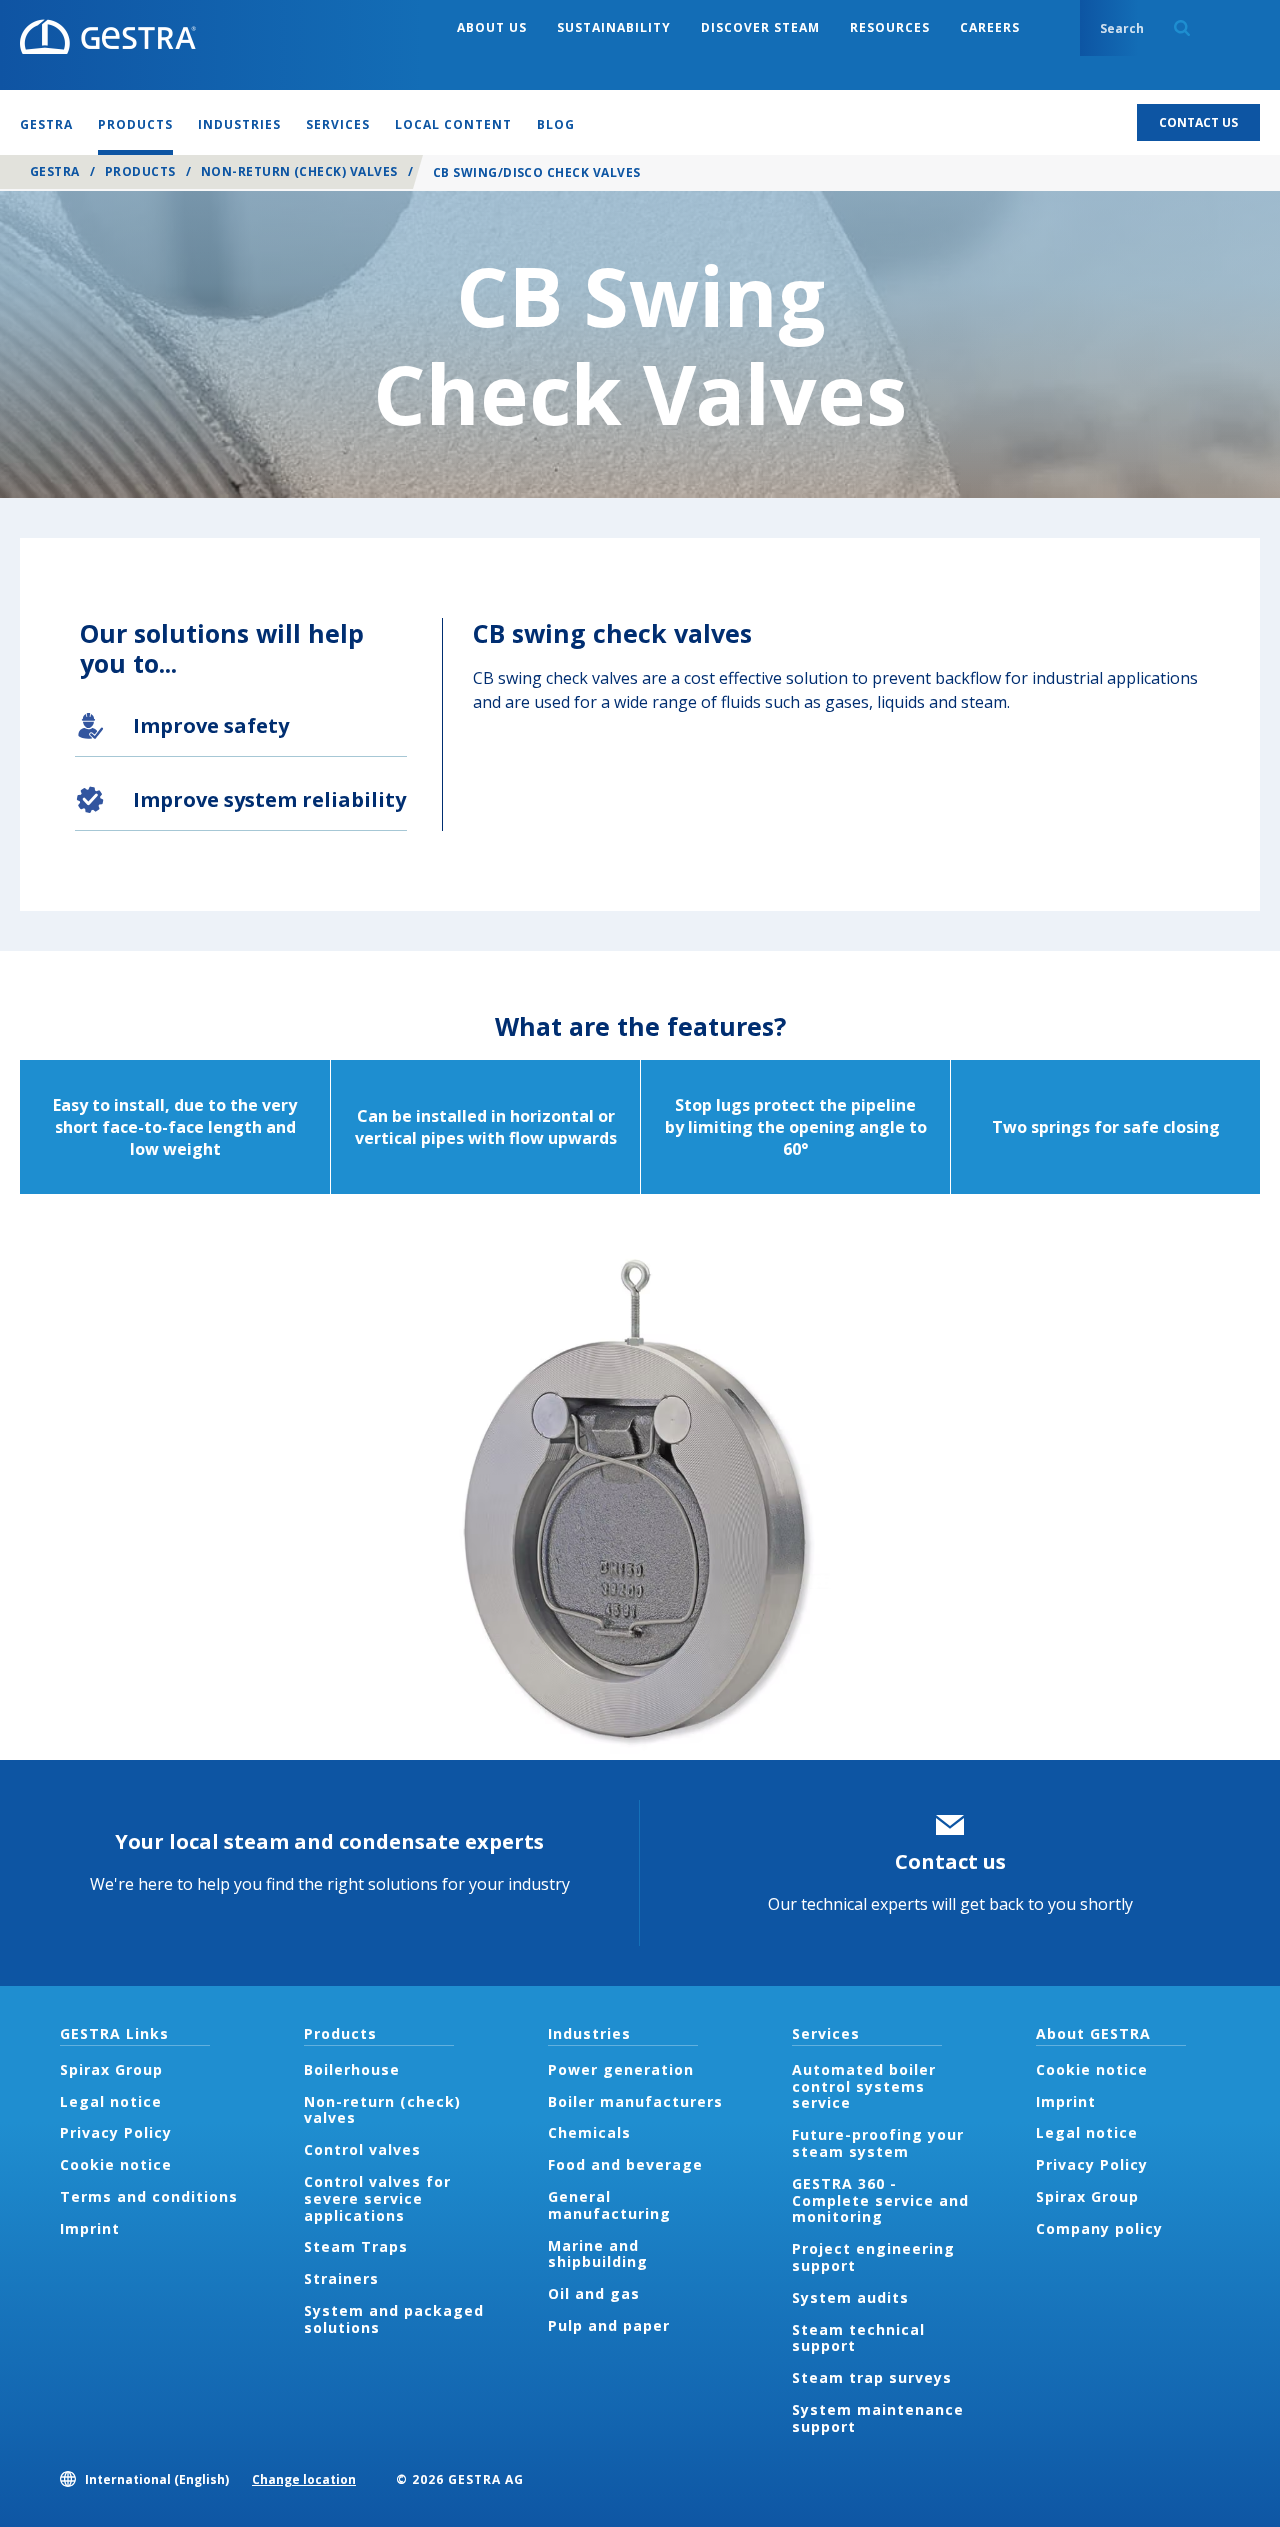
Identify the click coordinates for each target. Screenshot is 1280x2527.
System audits (850, 2297)
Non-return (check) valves (299, 171)
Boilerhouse (352, 2069)
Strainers (341, 2278)
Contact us (950, 1861)
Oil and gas (594, 2293)
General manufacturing (609, 2205)
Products (140, 171)
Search (1182, 28)
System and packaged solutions (394, 2319)
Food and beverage (625, 2164)
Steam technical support (858, 2338)
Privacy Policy (116, 2132)
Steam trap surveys (872, 2377)
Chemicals (589, 2132)
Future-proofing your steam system (878, 2143)
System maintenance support (878, 2418)
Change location (304, 2479)
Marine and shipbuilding (598, 2254)
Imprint (90, 2228)
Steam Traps (356, 2246)
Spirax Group (111, 2069)
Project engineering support (873, 2257)
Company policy (1099, 2228)
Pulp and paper (609, 2325)
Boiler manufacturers (635, 2101)
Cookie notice (116, 2164)
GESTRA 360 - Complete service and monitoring (880, 2200)
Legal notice (111, 2101)
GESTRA (55, 171)
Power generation (621, 2069)
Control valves (362, 2149)
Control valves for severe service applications (377, 2198)
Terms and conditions (149, 2196)
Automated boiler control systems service (864, 2086)
